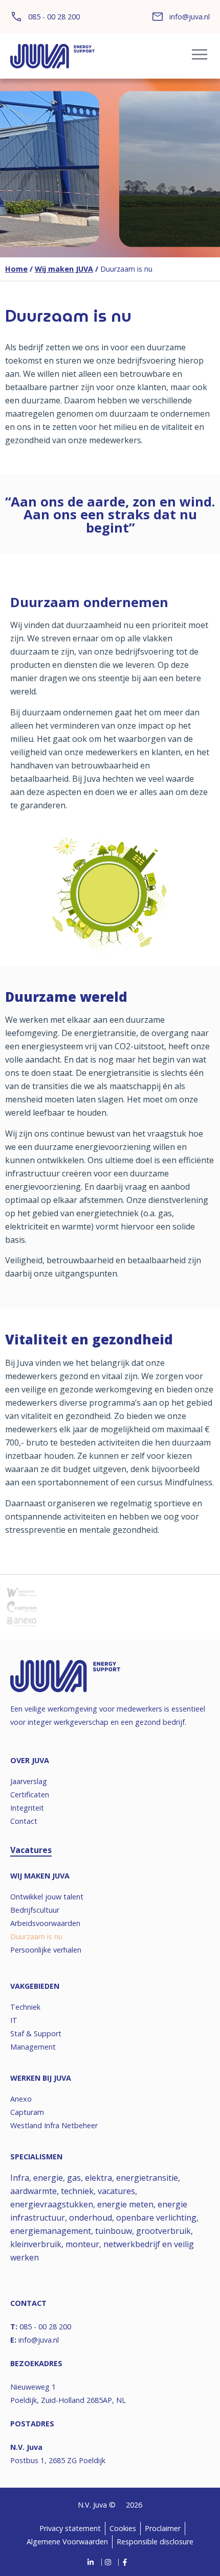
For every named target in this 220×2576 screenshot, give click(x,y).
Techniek (25, 2007)
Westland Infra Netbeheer (54, 2125)
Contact (24, 1821)
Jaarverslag (29, 1781)
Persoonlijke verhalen (46, 1950)
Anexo (21, 2099)
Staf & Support (36, 2033)
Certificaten (30, 1795)
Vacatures (31, 1850)
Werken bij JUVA (41, 2078)
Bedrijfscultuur (35, 1910)
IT (14, 2020)
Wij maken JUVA (64, 269)
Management (33, 2047)
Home (16, 269)
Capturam (27, 2112)
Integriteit (27, 1808)
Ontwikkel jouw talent (47, 1897)
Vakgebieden (35, 1986)
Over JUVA (30, 1760)
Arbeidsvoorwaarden (45, 1923)
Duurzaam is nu (36, 1936)
